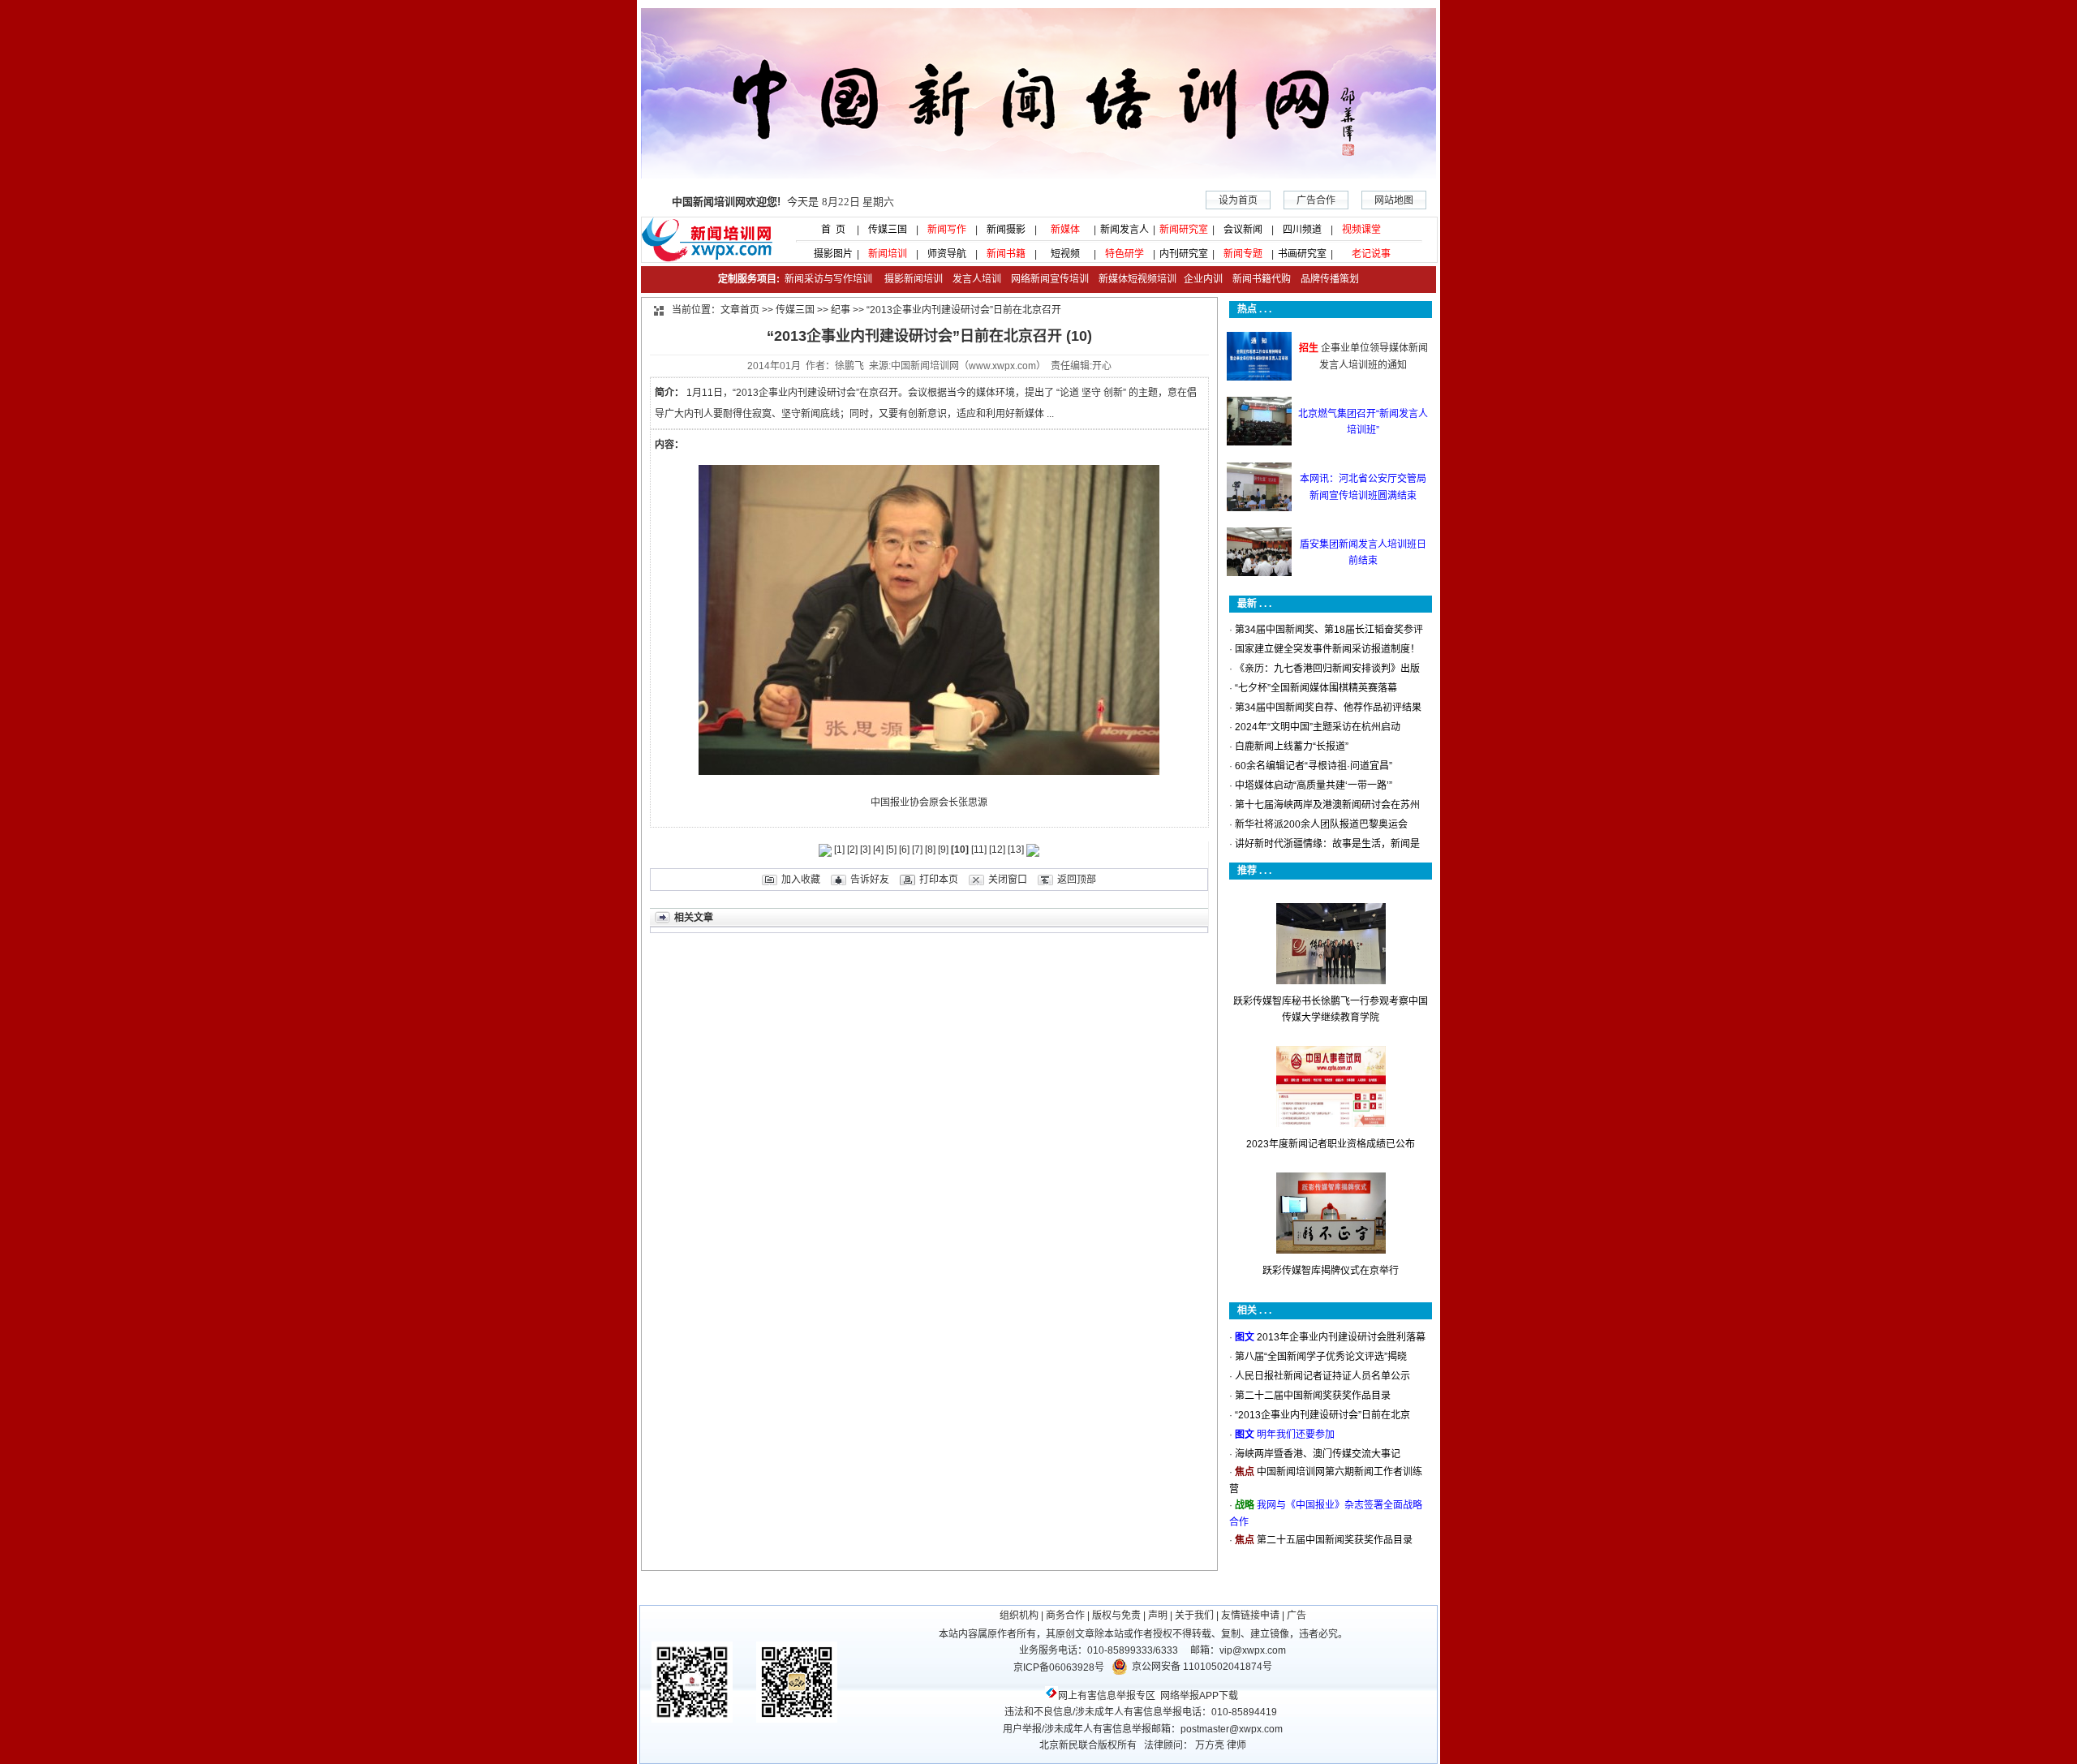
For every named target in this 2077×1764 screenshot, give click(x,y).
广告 (1297, 1616)
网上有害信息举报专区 (1107, 1696)
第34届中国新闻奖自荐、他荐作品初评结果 (1328, 708)
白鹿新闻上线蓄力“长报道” (1292, 746)
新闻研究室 (1184, 230)
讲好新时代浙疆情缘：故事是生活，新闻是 (1327, 844)
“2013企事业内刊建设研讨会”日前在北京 (1322, 1415)
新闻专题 (1243, 254)
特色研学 (1125, 254)
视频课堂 (1361, 230)
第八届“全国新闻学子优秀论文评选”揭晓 (1321, 1357)
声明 (1158, 1616)
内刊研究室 (1184, 254)
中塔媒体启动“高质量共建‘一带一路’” (1314, 785)
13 (1016, 850)
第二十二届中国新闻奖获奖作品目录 (1313, 1396)
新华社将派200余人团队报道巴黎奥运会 (1321, 824)
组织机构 (1019, 1616)
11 (979, 850)
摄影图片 (828, 254)
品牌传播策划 (1326, 279)
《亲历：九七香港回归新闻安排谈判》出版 (1327, 669)
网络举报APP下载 (1199, 1696)
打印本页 (939, 880)
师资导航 (947, 254)
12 (997, 850)
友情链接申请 (1250, 1616)
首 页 (828, 230)
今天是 (783, 202)
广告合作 (1316, 200)
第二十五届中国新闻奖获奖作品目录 (1335, 1540)
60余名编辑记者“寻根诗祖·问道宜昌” (1314, 766)
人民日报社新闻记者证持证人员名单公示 (1322, 1376)
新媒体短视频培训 (1137, 279)
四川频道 (1302, 230)
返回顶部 (1077, 880)
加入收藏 (801, 880)
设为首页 (1238, 200)
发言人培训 (978, 279)
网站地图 (1394, 200)
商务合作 (1065, 1616)
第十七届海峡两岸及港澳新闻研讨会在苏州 (1327, 805)
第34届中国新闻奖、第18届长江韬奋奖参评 (1329, 630)
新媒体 (1065, 230)
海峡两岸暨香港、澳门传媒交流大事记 (1318, 1454)
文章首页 (740, 310)
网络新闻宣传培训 (1050, 279)
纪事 (841, 310)
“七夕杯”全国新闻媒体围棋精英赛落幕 (1316, 688)
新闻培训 (888, 254)
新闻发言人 (1125, 230)
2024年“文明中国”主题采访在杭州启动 (1318, 727)
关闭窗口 (1008, 880)
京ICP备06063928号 (1059, 1667)
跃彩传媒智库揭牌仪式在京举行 (1331, 1271)
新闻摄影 (1006, 230)
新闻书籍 (1006, 254)
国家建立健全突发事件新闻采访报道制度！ (1327, 649)
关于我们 (1194, 1616)
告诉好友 (870, 880)
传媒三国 (888, 230)
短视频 (1065, 254)
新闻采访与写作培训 (827, 279)
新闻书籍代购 (1257, 279)
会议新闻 (1243, 230)
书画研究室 (1302, 254)
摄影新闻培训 (914, 279)
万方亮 (1210, 1745)
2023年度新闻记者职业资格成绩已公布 (1331, 1144)
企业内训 (1200, 279)
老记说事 (1371, 254)
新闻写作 (947, 230)
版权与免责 (1116, 1616)
